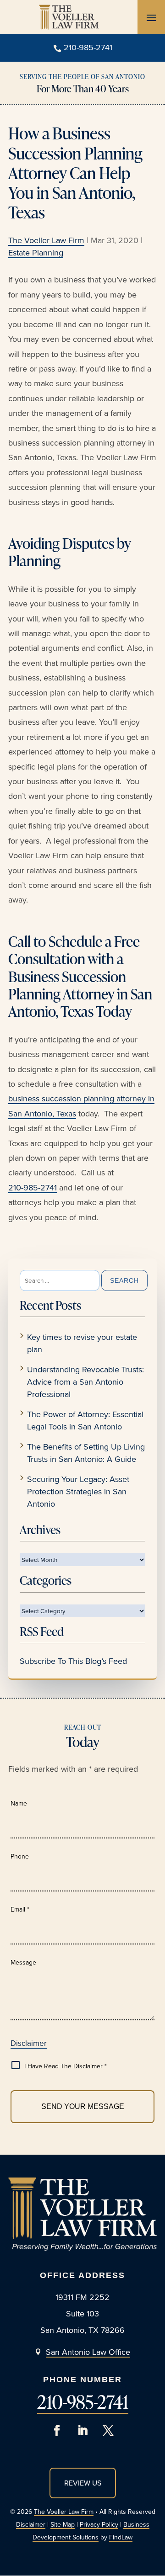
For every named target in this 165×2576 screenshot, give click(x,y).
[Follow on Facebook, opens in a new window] (57, 2431)
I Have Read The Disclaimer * (66, 2066)
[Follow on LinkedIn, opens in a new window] (82, 2431)
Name (19, 1803)
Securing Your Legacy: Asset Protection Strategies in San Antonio (78, 1491)
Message (23, 1962)
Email (20, 1909)
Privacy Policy (99, 2524)
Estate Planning (36, 252)
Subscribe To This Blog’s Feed (73, 1661)
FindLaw (121, 2537)
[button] (151, 17)
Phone (20, 1856)
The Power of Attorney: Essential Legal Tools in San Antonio (85, 1420)
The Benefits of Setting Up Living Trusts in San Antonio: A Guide (86, 1453)
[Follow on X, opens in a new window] (108, 2431)
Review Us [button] (83, 2483)
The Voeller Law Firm (46, 240)
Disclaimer (29, 2043)
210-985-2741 (88, 47)
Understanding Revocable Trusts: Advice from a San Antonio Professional (85, 1382)
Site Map (63, 2524)
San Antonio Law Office (88, 2352)
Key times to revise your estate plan (82, 1343)
